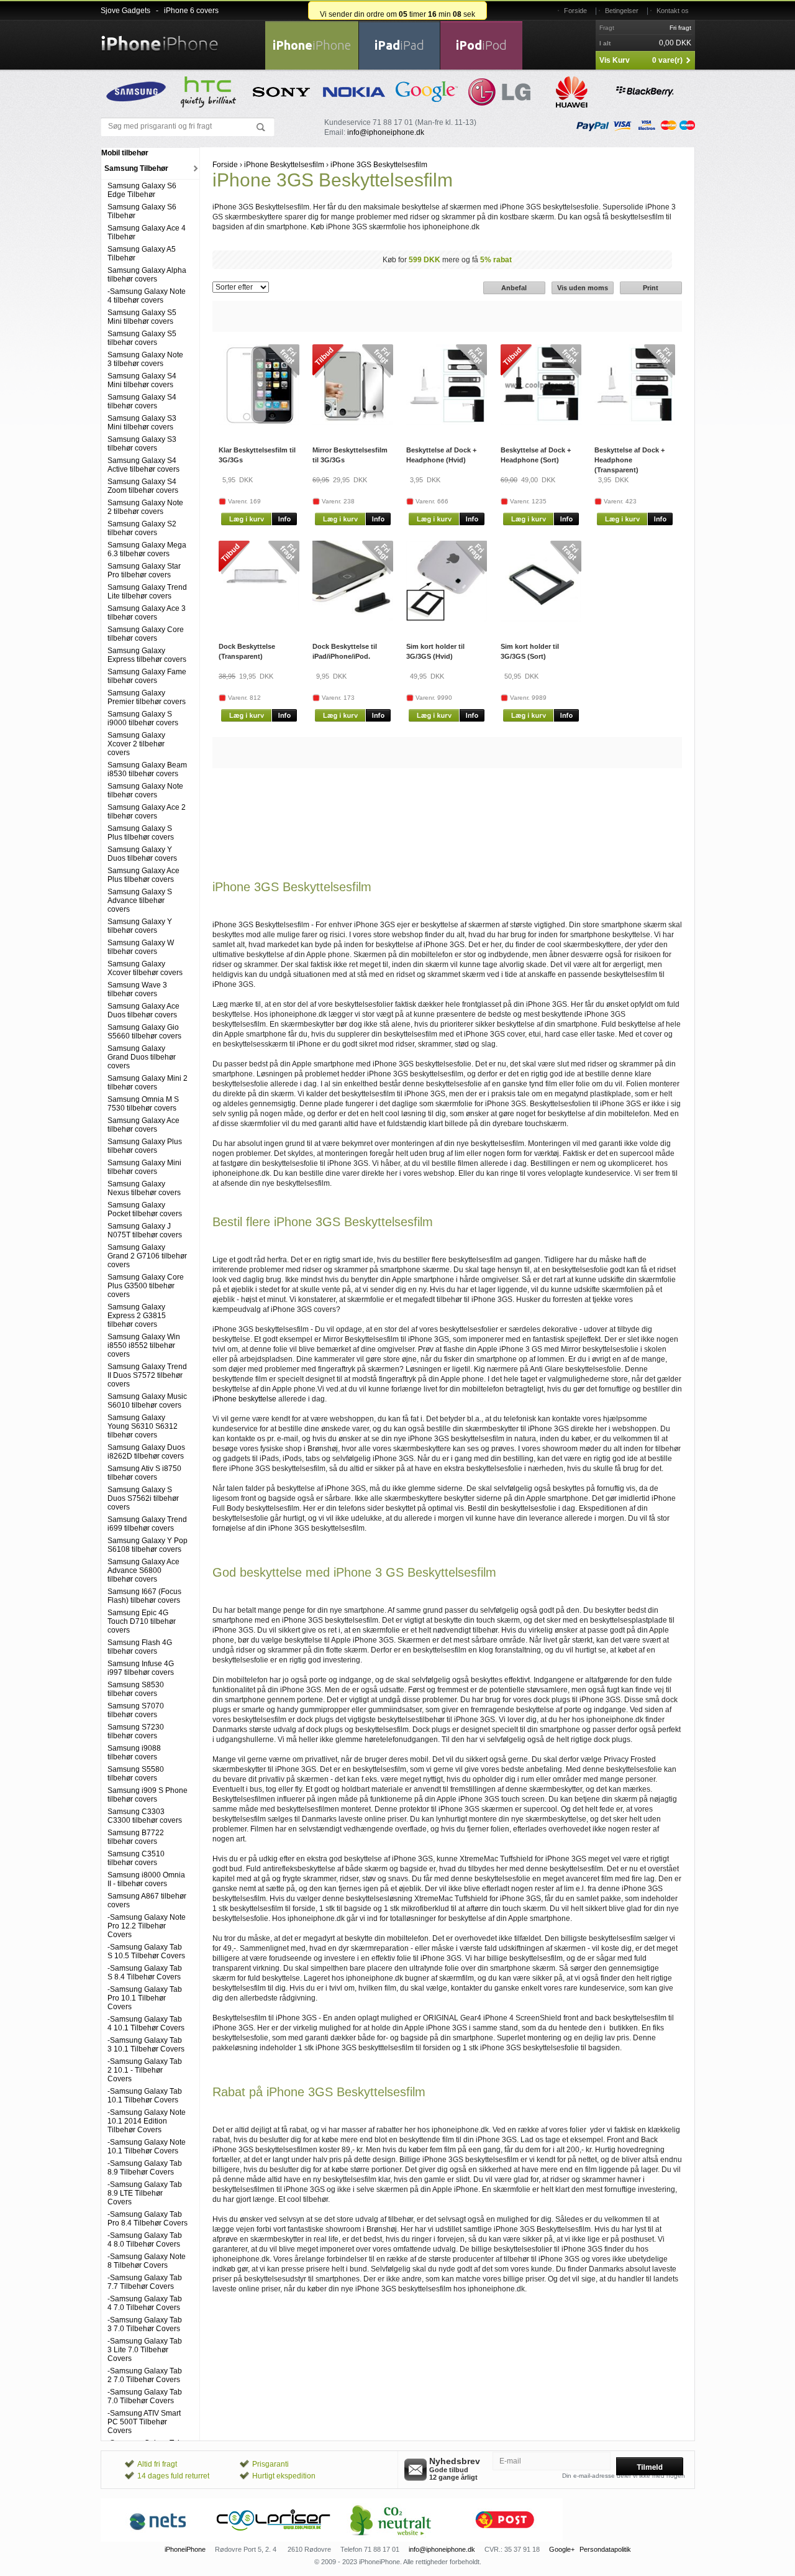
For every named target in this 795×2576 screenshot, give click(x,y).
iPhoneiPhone (185, 2549)
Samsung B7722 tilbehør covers (136, 1837)
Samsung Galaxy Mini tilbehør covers (144, 1167)
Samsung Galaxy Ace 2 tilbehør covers (147, 812)
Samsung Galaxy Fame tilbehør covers (147, 676)
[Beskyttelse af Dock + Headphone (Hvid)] (447, 423)
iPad (399, 45)
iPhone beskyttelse (244, 1399)
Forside (575, 11)
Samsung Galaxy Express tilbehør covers (147, 655)
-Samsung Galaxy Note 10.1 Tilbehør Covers (147, 2147)
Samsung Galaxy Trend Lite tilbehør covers (147, 592)
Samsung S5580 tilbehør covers (136, 1774)
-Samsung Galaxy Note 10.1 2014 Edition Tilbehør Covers (147, 2121)
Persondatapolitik (605, 2549)
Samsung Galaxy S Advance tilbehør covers (140, 901)
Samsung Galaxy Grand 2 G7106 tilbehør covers (147, 1256)
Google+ (562, 2549)
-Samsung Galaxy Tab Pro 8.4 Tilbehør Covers (148, 2219)
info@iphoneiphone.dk (386, 132)
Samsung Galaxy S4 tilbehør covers (142, 401)
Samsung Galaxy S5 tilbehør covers (142, 338)
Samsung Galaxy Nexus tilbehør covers (144, 1188)
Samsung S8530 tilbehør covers (136, 1689)
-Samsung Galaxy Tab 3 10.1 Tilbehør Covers (146, 2045)
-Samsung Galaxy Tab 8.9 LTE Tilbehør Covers (145, 2193)
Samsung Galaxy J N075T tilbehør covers (145, 1231)
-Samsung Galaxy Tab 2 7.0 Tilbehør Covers (145, 2375)
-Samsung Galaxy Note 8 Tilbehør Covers (147, 2261)
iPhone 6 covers (191, 11)
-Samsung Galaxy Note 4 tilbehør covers (147, 296)
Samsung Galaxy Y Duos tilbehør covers (142, 854)
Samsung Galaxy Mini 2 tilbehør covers (148, 1083)
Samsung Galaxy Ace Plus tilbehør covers (143, 875)
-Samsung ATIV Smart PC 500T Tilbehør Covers (144, 2422)
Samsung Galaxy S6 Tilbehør (142, 211)
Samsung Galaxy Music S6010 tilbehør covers (147, 1401)
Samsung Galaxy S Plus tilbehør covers (141, 833)
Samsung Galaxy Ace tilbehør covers (143, 1125)
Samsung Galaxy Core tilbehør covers (146, 634)
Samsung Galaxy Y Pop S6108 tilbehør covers (148, 1545)
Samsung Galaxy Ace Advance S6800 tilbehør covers (143, 1570)
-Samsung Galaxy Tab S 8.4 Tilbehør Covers (145, 1973)
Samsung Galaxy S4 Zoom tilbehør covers (143, 486)
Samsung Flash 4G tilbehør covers (140, 1647)
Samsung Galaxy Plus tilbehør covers (145, 1146)
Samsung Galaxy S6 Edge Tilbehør (142, 190)
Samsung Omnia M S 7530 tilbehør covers (143, 1104)
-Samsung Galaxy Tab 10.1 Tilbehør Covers (145, 2096)
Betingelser (622, 11)
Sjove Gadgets (125, 11)
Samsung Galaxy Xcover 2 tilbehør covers (136, 744)
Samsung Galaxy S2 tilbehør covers (142, 528)
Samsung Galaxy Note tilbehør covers (145, 791)
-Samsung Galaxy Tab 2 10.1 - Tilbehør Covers (145, 2070)
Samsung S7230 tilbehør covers (136, 1731)
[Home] (160, 36)
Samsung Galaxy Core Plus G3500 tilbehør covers (146, 1286)
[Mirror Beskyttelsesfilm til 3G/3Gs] (353, 423)
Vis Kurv (615, 60)
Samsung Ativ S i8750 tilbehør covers (144, 1473)
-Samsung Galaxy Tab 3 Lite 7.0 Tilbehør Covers (145, 2350)
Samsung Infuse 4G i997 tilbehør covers (141, 1668)
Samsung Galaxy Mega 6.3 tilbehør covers (147, 549)
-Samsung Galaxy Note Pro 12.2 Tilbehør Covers (147, 1926)
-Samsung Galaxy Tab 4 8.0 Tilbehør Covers (145, 2240)
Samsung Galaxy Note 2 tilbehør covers (145, 507)
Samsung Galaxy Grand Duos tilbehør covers (142, 1057)
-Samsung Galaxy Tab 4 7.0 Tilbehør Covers (145, 2303)
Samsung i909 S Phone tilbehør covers (148, 1795)
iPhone (312, 45)
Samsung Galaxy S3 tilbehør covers (142, 444)
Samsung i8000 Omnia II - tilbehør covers (146, 1879)
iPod (481, 45)
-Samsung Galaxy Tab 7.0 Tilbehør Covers (145, 2396)
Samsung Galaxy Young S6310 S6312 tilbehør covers (143, 1426)
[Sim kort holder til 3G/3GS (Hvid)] (447, 619)
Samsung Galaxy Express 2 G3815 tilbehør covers (137, 1316)
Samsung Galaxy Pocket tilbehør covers (145, 1209)
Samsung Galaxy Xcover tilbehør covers (145, 968)
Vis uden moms (583, 288)
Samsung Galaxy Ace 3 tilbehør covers (147, 613)
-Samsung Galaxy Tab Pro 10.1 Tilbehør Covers (145, 1998)
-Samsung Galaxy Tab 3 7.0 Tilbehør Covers (145, 2324)
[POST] (505, 2539)
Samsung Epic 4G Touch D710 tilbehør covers (142, 1621)
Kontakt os (673, 11)
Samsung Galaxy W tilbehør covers (141, 947)
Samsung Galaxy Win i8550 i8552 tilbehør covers (144, 1345)
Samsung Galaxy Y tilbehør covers (140, 926)
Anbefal (514, 288)
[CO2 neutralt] (389, 2539)
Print (651, 288)
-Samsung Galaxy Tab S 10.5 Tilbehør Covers (146, 1951)
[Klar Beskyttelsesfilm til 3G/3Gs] (259, 423)
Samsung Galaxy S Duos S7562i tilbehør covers (143, 1498)
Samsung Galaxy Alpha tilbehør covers (147, 275)
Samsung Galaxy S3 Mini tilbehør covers (142, 423)
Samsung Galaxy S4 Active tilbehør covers (143, 465)
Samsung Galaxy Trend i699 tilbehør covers (147, 1524)
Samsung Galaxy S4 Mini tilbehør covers (142, 380)
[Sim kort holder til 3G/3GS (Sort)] (541, 619)
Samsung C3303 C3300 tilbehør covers (145, 1816)
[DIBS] (274, 2539)
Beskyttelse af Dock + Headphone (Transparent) (629, 460)
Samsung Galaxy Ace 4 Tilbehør (147, 232)
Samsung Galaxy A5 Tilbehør (142, 254)
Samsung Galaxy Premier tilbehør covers (147, 697)
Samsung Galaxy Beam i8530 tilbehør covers (147, 769)
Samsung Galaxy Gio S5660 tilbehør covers (144, 1032)
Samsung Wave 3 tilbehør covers (137, 989)
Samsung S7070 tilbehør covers (136, 1710)
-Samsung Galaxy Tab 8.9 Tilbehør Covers (145, 2168)
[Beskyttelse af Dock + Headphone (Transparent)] (635, 423)
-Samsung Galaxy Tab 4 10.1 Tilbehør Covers (146, 2024)
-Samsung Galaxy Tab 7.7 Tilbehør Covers (145, 2282)
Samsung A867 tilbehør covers (147, 1900)
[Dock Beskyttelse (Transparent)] (259, 610)
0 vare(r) (667, 60)
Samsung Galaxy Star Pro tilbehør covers (144, 571)
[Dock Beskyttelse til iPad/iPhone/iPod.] (353, 619)
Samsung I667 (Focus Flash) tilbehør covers (144, 1596)
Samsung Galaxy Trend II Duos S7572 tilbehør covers (147, 1375)
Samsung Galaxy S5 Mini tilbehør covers (142, 317)
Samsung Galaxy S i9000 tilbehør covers (143, 718)
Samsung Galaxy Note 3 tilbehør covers (145, 359)
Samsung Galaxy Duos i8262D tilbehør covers (146, 1452)
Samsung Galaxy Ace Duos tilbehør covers (143, 1011)
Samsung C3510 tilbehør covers (136, 1858)
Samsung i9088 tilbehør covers (134, 1753)
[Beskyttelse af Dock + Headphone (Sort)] (541, 423)
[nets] (158, 2539)
